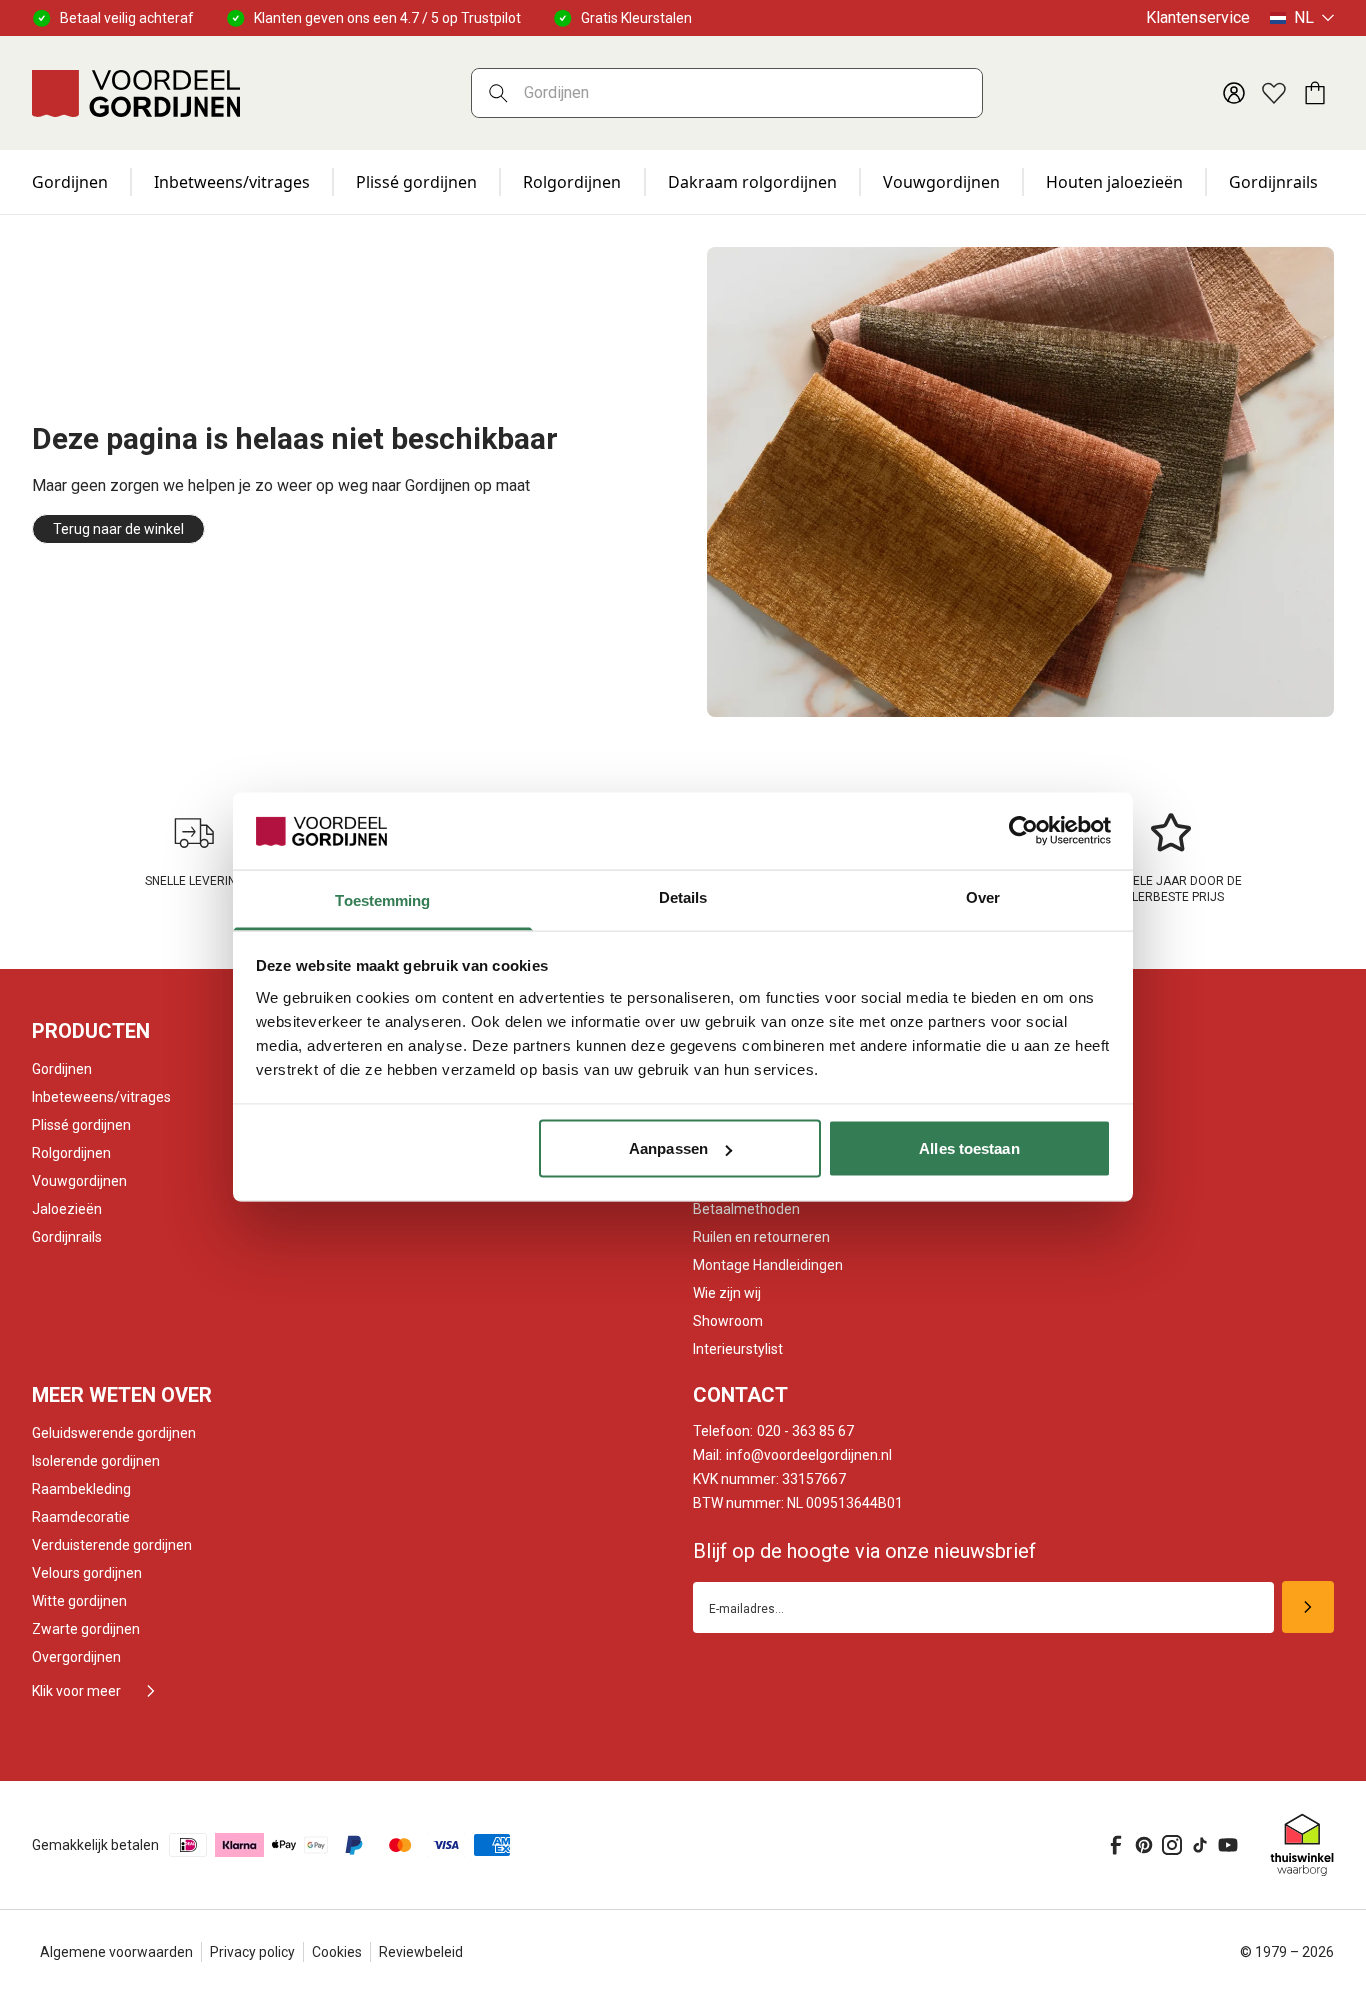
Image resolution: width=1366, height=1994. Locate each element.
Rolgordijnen (572, 182)
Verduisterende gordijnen (112, 1545)
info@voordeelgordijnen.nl (792, 1455)
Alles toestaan (969, 1148)
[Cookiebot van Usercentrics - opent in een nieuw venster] (1023, 831)
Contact (740, 1395)
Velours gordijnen (87, 1573)
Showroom (728, 1321)
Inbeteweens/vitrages (101, 1097)
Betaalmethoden (746, 1209)
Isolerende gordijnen (96, 1461)
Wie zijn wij (727, 1293)
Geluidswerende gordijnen (114, 1433)
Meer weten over (122, 1395)
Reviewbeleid (421, 1952)
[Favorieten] (1274, 93)
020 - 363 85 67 (773, 1431)
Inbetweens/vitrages (232, 182)
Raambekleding (81, 1489)
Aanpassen (668, 1148)
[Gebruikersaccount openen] (1234, 93)
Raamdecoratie (81, 1517)
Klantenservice (1198, 17)
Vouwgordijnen (941, 182)
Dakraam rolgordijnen (752, 182)
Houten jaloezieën (1114, 182)
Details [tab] (683, 896)
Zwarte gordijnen (86, 1629)
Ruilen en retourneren (761, 1237)
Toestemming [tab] (382, 899)
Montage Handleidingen (768, 1265)
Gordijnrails (1273, 182)
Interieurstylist (738, 1349)
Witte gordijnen (79, 1601)
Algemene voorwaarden (116, 1952)
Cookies (337, 1952)
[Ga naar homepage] (136, 93)
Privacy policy (252, 1952)
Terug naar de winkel (118, 529)
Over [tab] (983, 896)
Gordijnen (70, 182)
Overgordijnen (76, 1657)
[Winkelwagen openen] (1314, 93)
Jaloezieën (67, 1209)
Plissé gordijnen (416, 182)
